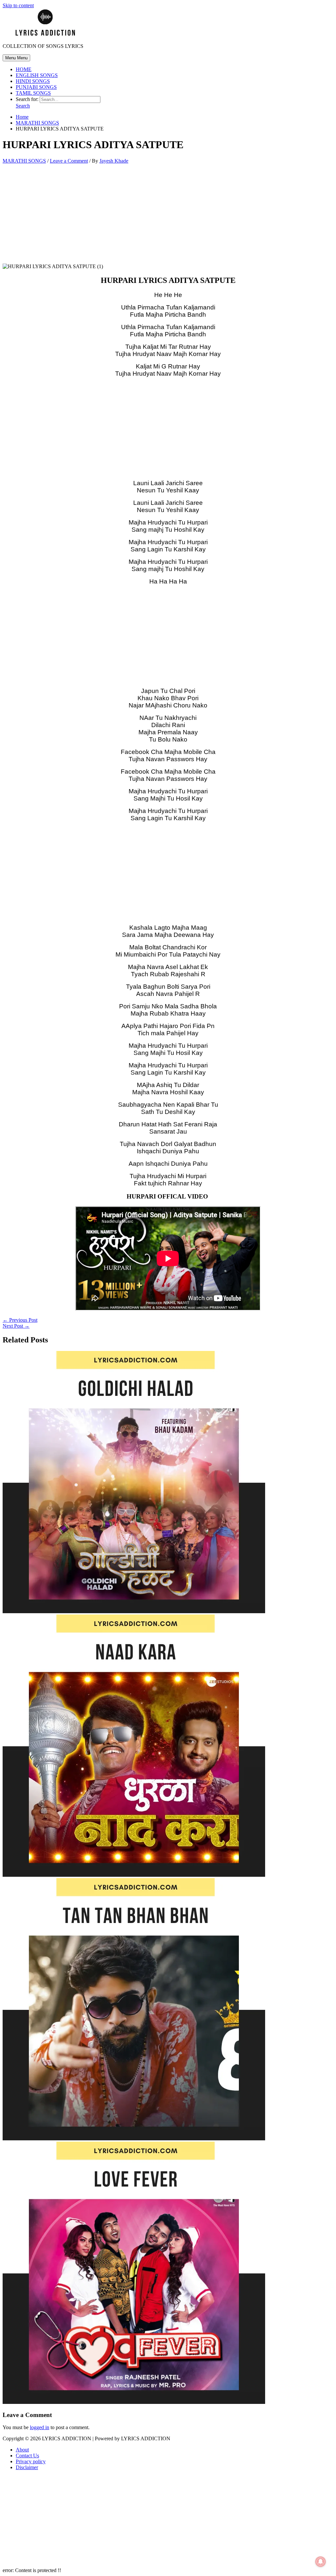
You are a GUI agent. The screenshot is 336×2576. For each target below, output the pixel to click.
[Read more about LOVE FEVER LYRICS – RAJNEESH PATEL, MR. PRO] (134, 2402)
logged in (40, 2427)
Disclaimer (27, 2467)
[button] (23, 106)
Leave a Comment (69, 161)
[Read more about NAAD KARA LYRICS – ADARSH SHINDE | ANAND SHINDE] (134, 1875)
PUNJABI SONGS (36, 87)
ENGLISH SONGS (37, 75)
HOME (24, 69)
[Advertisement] (168, 215)
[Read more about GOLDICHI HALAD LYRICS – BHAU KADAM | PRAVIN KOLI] (134, 1611)
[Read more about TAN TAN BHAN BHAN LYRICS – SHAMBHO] (134, 2139)
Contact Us (27, 2456)
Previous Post (20, 1320)
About (22, 2450)
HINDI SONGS (33, 81)
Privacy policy (31, 2461)
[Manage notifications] (321, 2562)
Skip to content (18, 5)
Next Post (16, 1326)
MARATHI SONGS (24, 161)
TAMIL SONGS (33, 93)
